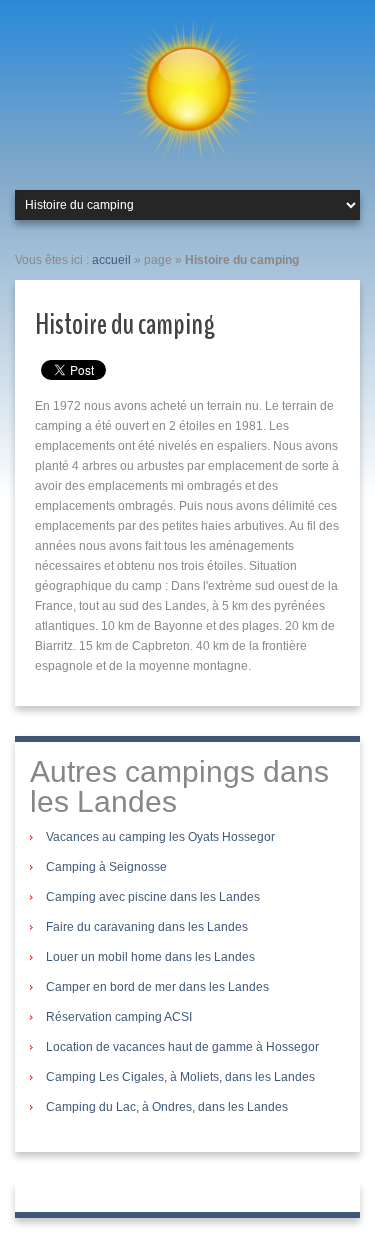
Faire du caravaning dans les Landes (147, 927)
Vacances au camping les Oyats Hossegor (160, 837)
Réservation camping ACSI (119, 1017)
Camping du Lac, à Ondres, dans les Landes (167, 1107)
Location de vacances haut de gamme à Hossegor (182, 1047)
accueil (111, 260)
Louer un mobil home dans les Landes (150, 957)
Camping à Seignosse (106, 867)
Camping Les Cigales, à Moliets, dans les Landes (180, 1077)
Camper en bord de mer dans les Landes (157, 987)
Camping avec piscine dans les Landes (153, 897)
